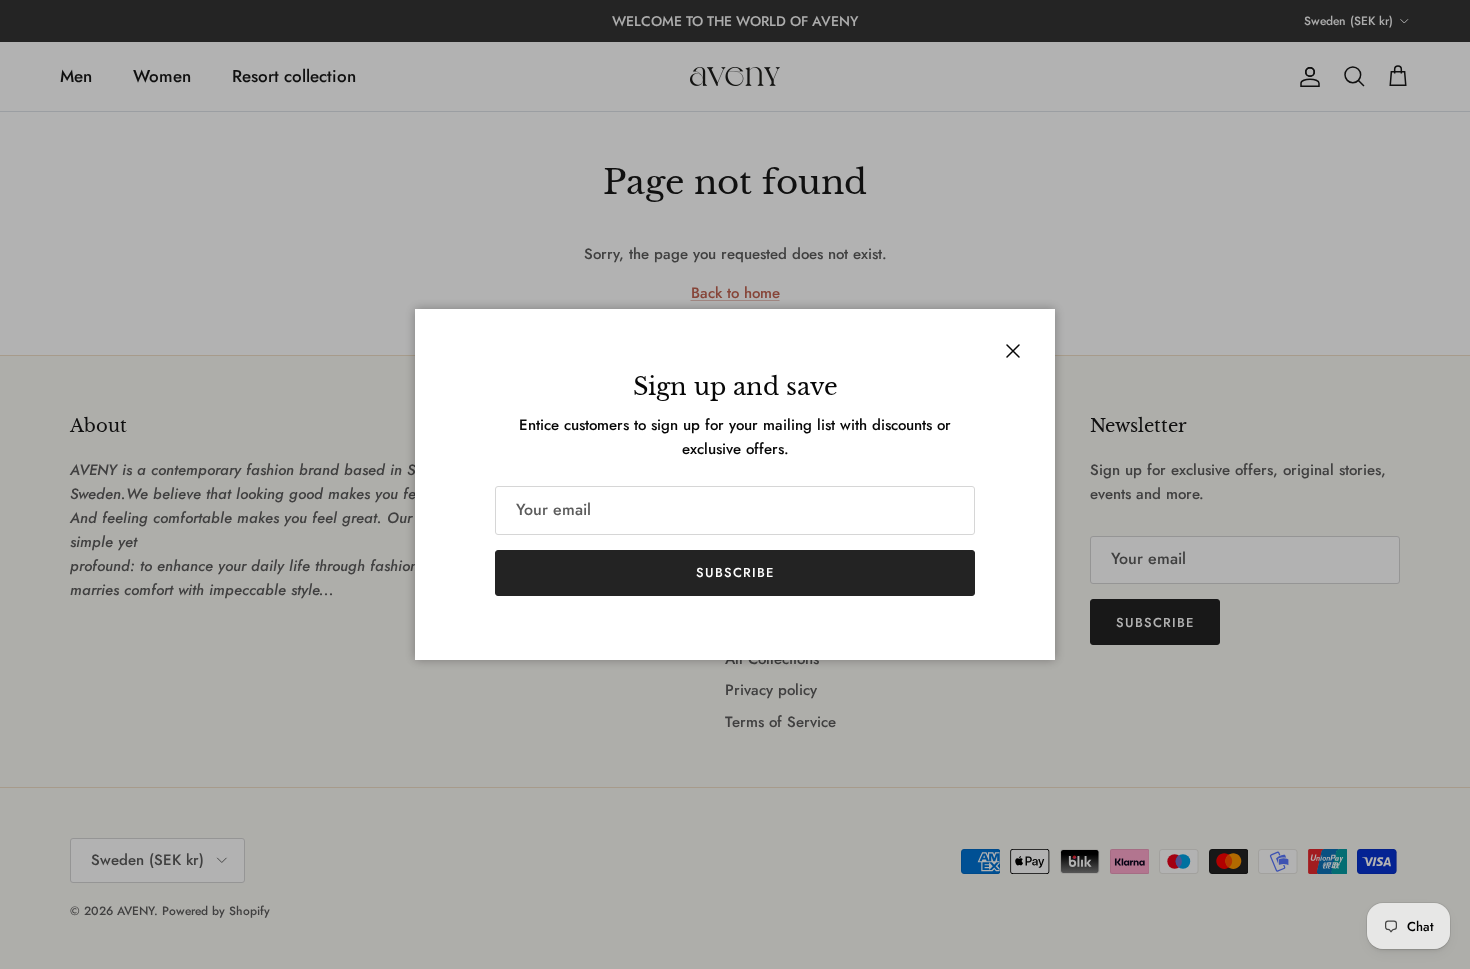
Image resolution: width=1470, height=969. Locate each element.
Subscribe (735, 572)
